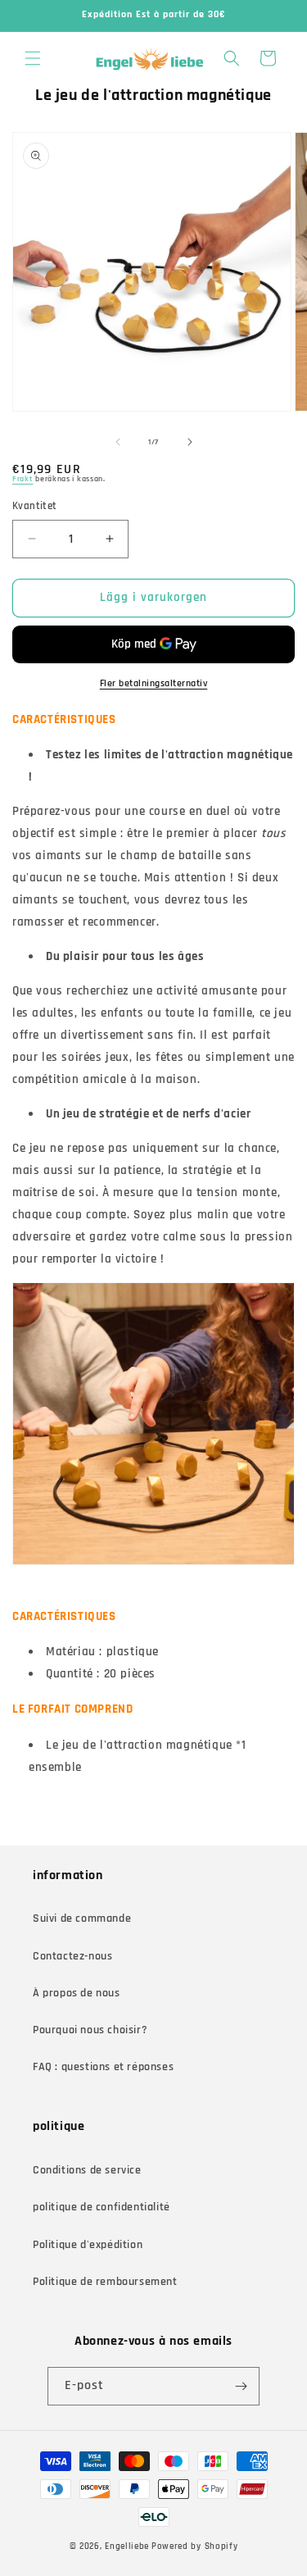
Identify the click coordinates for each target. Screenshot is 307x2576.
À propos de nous (77, 1993)
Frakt (23, 479)
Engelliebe (127, 2546)
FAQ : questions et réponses (103, 2067)
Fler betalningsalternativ (154, 683)
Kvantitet (35, 506)
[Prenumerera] (241, 2386)
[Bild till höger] (190, 442)
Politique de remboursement (105, 2282)
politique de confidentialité (102, 2207)
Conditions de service (87, 2170)
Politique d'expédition (88, 2245)
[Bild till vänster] (118, 442)
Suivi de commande (82, 1918)
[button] (33, 58)
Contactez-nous (72, 1956)
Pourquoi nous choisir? (90, 2030)
